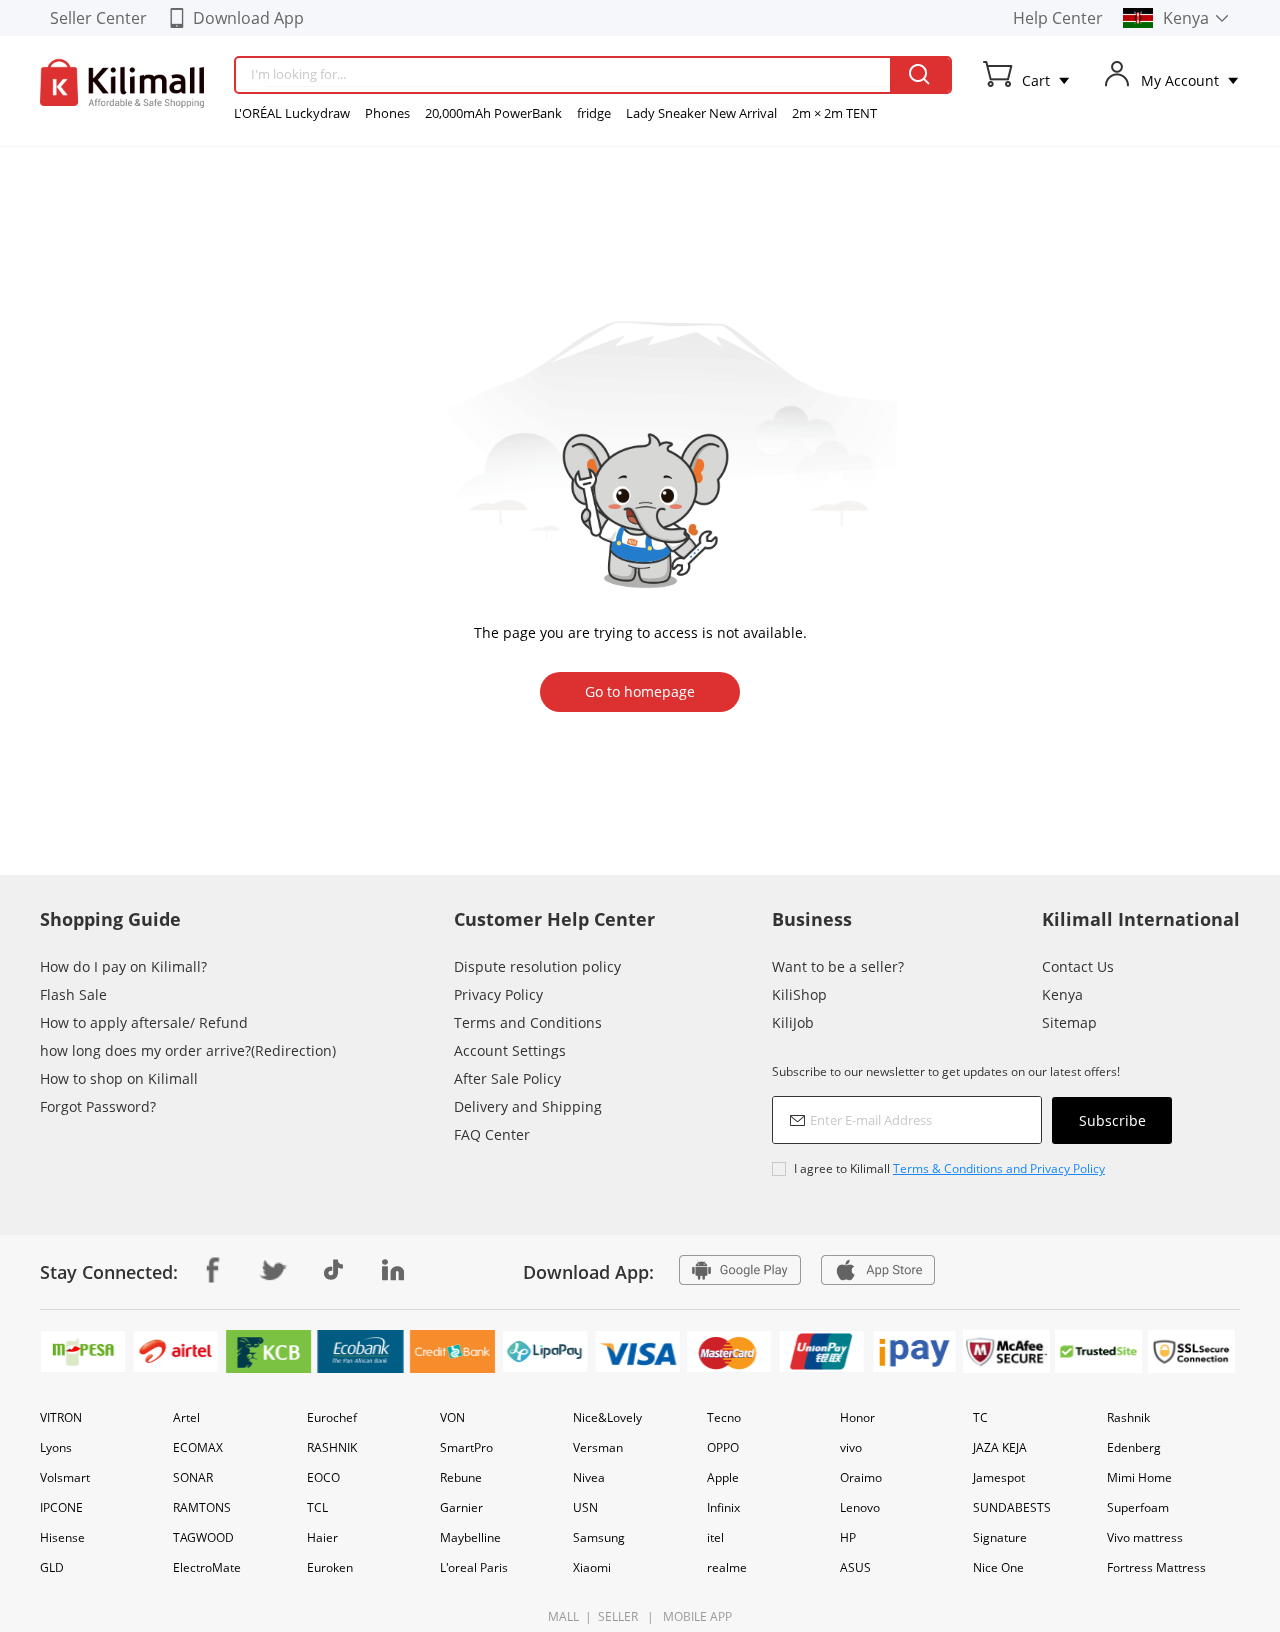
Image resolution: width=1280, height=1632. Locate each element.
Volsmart (65, 1477)
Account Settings (510, 1050)
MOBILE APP (694, 1616)
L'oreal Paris (474, 1567)
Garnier (461, 1507)
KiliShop (799, 994)
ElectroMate (207, 1567)
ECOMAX (198, 1447)
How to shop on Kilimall (119, 1078)
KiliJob (793, 1022)
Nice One (998, 1567)
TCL (317, 1507)
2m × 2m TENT (834, 113)
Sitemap (1069, 1022)
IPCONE (61, 1507)
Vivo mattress (1145, 1537)
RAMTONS (202, 1507)
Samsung (599, 1537)
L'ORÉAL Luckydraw (292, 113)
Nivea (589, 1477)
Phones (387, 113)
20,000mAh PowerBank (493, 113)
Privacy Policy (498, 994)
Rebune (461, 1477)
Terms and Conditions (528, 1022)
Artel (186, 1417)
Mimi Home (1139, 1477)
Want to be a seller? (838, 966)
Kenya (1062, 994)
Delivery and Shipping (528, 1106)
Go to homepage (640, 691)
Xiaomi (592, 1567)
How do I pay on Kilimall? (123, 966)
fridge (594, 113)
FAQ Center (492, 1134)
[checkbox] (972, 1168)
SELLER (616, 1616)
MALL (563, 1616)
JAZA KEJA (1000, 1447)
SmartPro (466, 1447)
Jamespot (999, 1477)
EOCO (323, 1477)
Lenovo (860, 1507)
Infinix (723, 1507)
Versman (598, 1447)
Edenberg (1134, 1447)
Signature (1000, 1537)
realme (727, 1567)
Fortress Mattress (1156, 1567)
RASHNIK (332, 1447)
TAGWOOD (203, 1537)
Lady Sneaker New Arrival (701, 113)
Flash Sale (73, 994)
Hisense (62, 1537)
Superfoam (1138, 1507)
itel (715, 1537)
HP (848, 1537)
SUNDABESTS (1012, 1507)
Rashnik (1128, 1417)
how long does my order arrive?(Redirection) (188, 1050)
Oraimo (861, 1477)
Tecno (724, 1417)
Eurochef (332, 1417)
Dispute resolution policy (537, 966)
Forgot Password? (98, 1106)
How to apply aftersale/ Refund (144, 1022)
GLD (52, 1567)
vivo (851, 1447)
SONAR (193, 1477)
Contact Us (1078, 966)
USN (585, 1507)
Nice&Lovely (607, 1417)
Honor (857, 1417)
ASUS (855, 1567)
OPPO (723, 1447)
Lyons (56, 1447)
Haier (322, 1537)
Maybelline (470, 1537)
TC (980, 1417)
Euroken (330, 1567)
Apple (723, 1477)
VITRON (61, 1417)
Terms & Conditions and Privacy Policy (999, 1168)
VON (452, 1417)
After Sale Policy (507, 1078)
